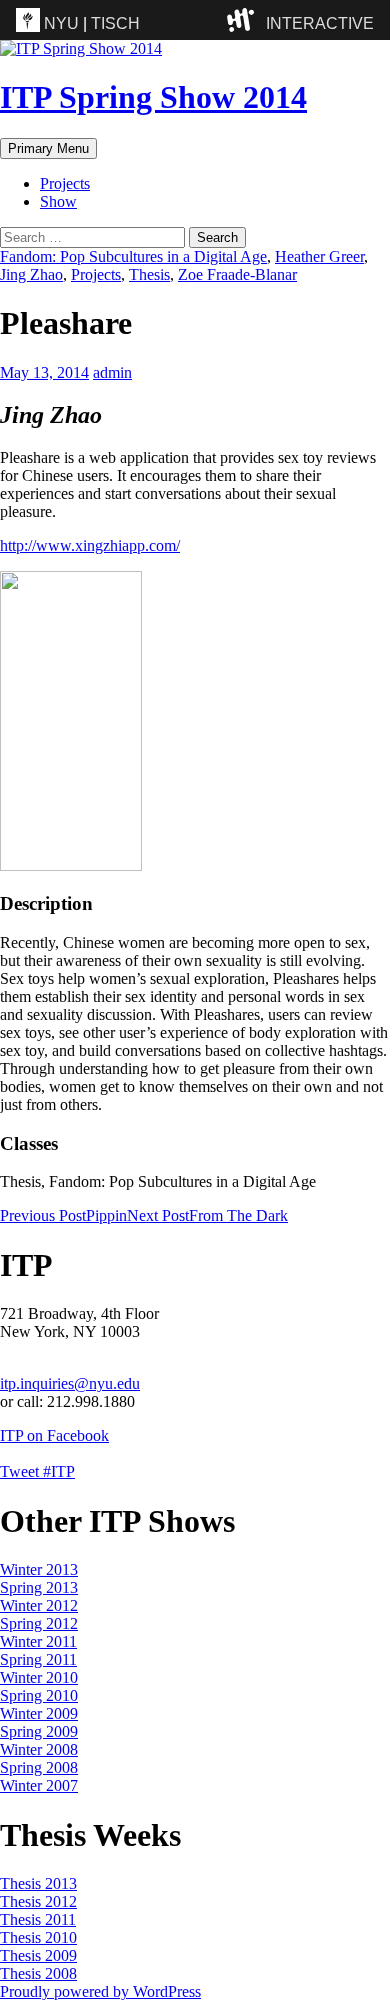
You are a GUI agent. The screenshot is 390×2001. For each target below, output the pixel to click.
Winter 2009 (39, 1713)
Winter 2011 (38, 1641)
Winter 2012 (39, 1605)
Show (58, 201)
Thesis (149, 274)
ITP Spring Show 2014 (153, 97)
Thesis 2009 (38, 1955)
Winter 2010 (39, 1677)
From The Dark (207, 1215)
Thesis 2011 (38, 1919)
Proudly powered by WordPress (100, 1991)
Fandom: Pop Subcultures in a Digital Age (133, 256)
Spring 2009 (39, 1731)
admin (112, 372)
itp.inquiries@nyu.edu (70, 1383)
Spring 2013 (39, 1587)
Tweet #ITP (37, 1471)
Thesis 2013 (38, 1883)
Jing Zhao (31, 274)
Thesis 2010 (38, 1937)
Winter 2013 (39, 1569)
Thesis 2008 (38, 1973)
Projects (65, 183)
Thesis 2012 (38, 1901)
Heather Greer (319, 256)
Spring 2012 (39, 1623)
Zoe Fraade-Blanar (237, 274)
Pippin (63, 1215)
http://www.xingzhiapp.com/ (90, 545)
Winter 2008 (39, 1749)
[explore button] (244, 20)
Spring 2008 (39, 1767)
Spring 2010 (39, 1695)
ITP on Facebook (54, 1435)
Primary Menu (48, 148)
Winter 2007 (39, 1785)
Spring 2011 (38, 1659)
